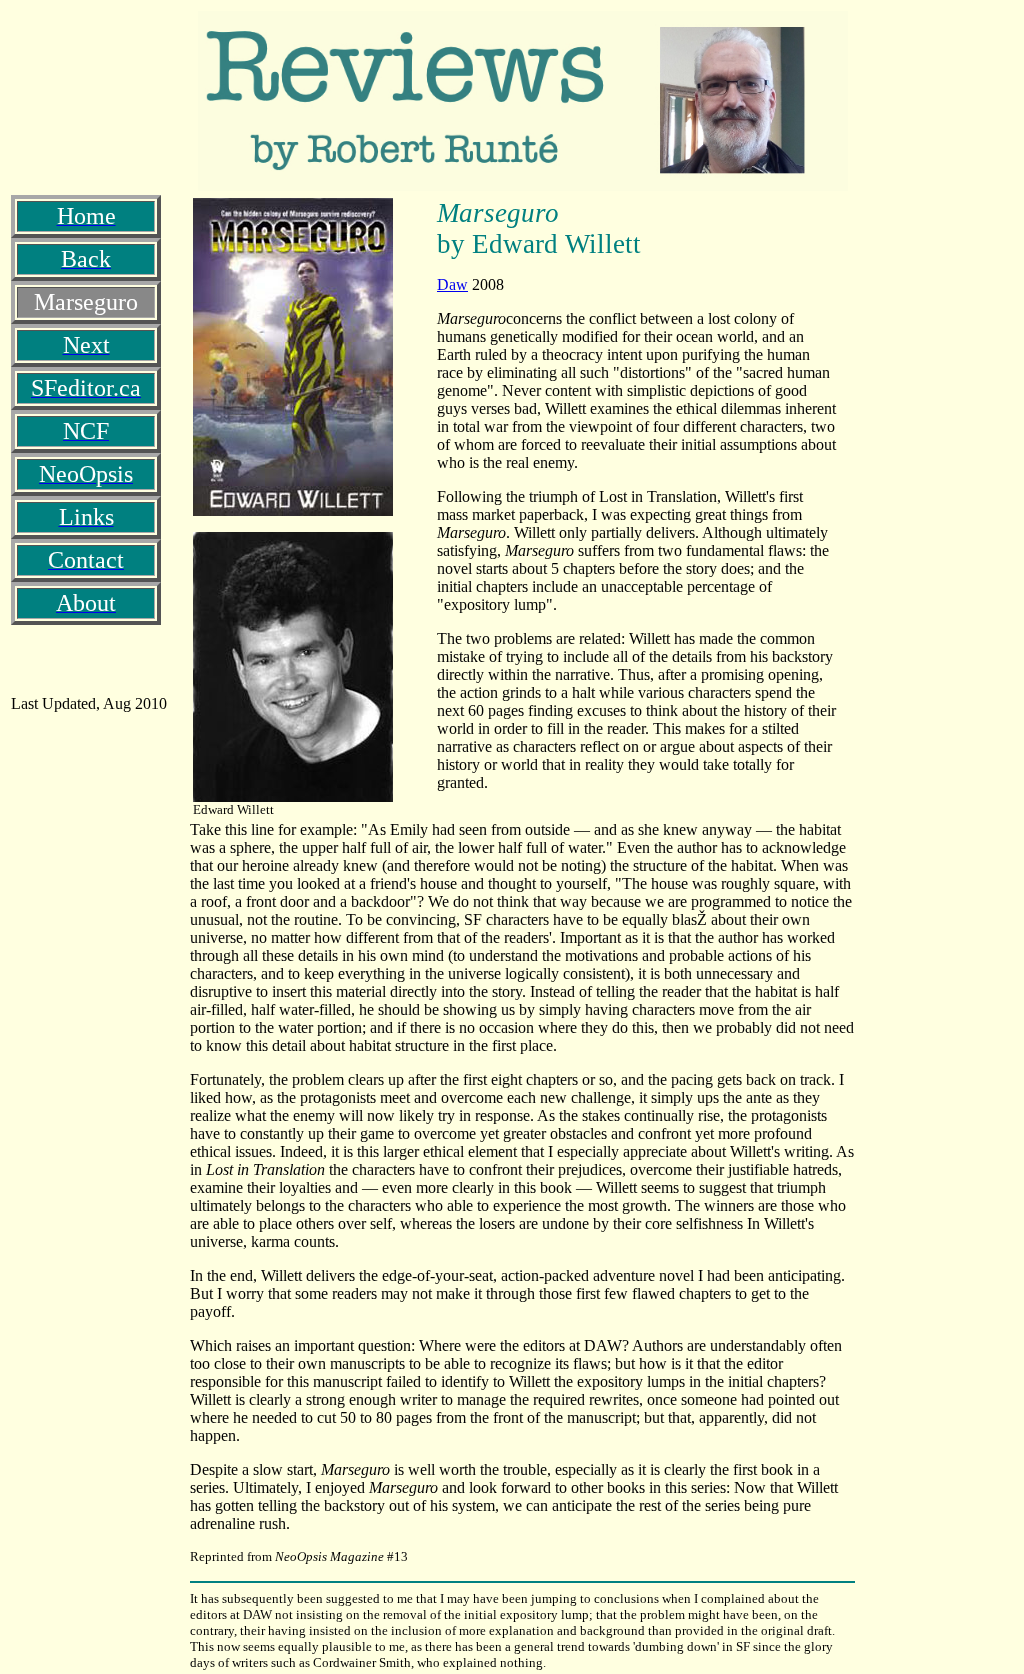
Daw (452, 284)
